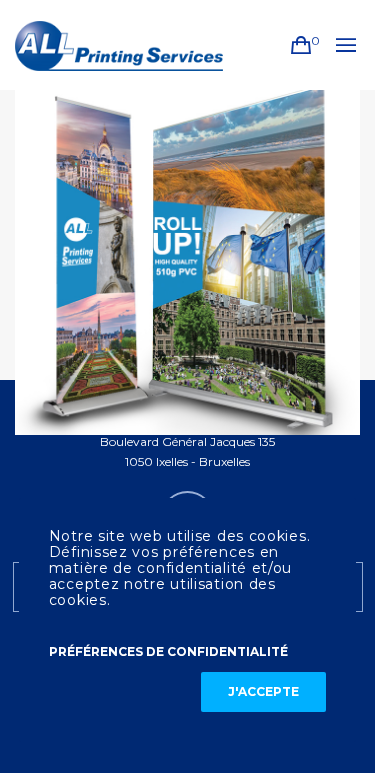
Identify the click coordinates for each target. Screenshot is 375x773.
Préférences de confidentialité (168, 651)
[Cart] (301, 45)
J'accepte (263, 691)
